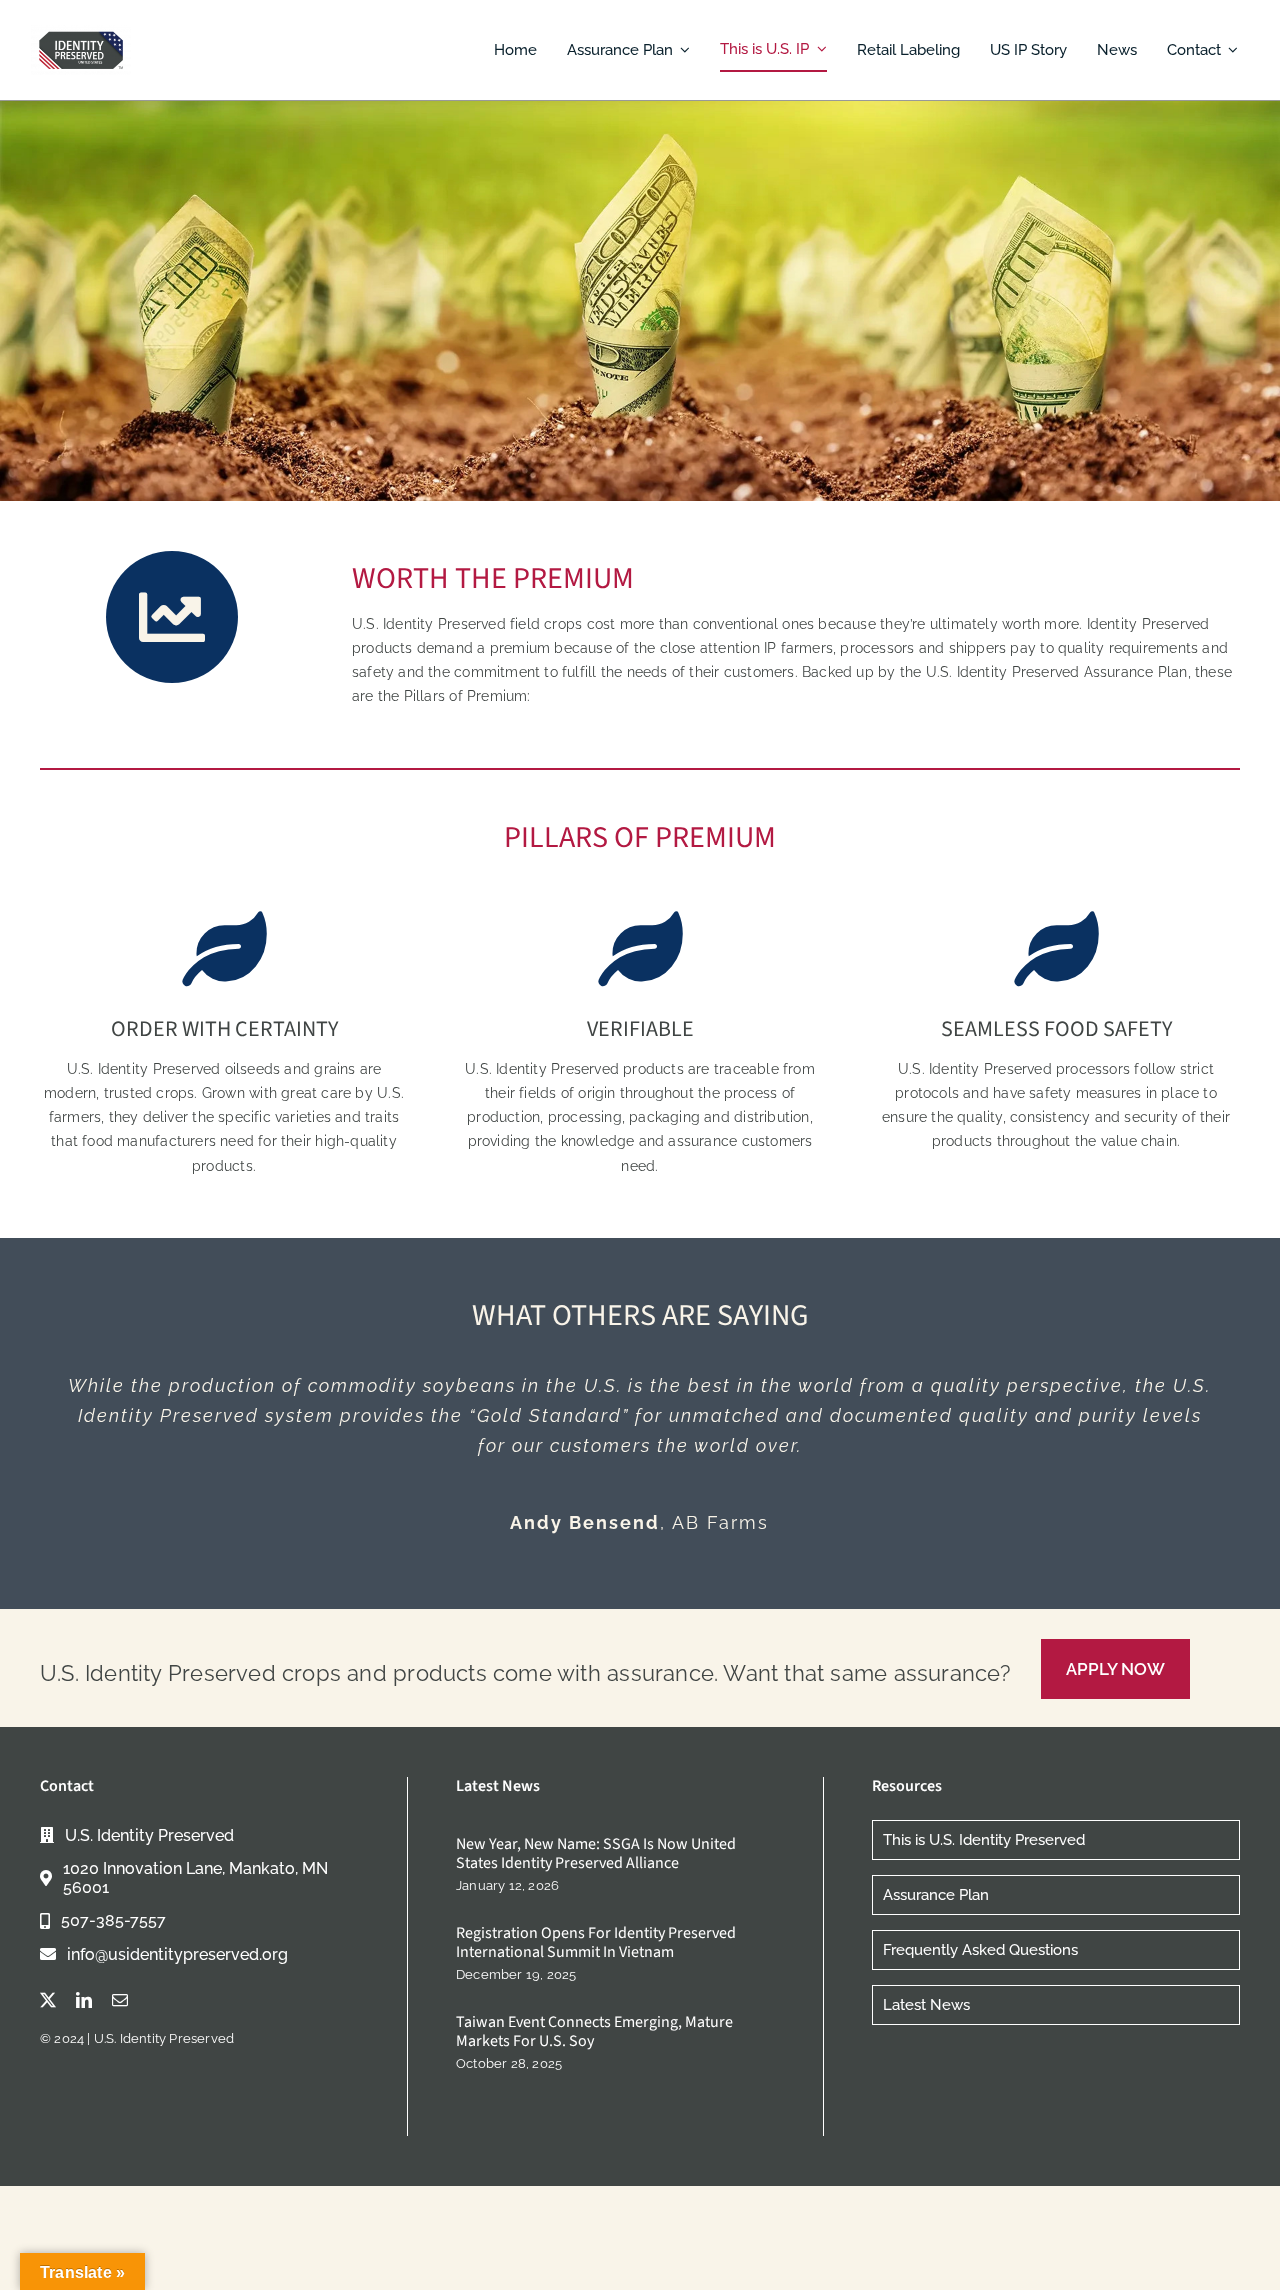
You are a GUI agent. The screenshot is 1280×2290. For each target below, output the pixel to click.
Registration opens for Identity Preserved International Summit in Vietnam (596, 1942)
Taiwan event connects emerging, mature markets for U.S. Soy (594, 2031)
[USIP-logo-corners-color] (81, 32)
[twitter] (48, 2000)
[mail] (120, 2000)
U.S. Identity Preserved (164, 2038)
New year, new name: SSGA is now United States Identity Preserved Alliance (596, 1853)
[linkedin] (84, 2000)
